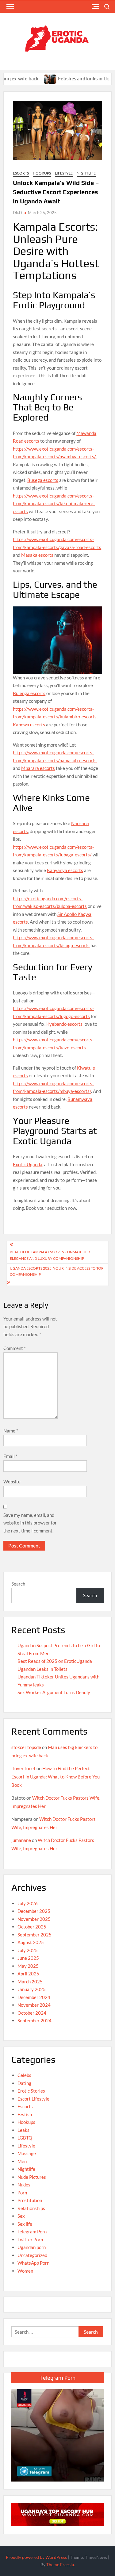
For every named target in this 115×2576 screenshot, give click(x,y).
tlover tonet (23, 1768)
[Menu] (10, 6)
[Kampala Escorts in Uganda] (57, 2514)
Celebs (24, 2075)
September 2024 (34, 2020)
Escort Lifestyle (33, 2099)
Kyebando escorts (64, 1024)
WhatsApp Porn (33, 2263)
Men (22, 2161)
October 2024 (32, 2013)
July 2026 (28, 1903)
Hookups (42, 173)
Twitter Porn (30, 2240)
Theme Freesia (60, 2564)
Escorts (21, 173)
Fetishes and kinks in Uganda (68, 79)
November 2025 (34, 1919)
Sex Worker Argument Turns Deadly (54, 1692)
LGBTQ (25, 2138)
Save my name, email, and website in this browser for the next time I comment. (30, 1523)
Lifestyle (64, 173)
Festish (25, 2114)
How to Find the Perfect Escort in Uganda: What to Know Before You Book (56, 1777)
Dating (24, 2083)
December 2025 (34, 1911)
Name (11, 1431)
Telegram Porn (32, 2232)
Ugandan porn (32, 2247)
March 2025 (30, 1982)
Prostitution (30, 2200)
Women (25, 2271)
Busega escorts (43, 480)
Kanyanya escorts (65, 870)
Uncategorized (32, 2255)
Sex (21, 2216)
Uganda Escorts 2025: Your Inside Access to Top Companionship (57, 1271)
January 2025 (32, 1989)
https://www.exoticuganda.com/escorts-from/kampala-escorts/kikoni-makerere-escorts (54, 504)
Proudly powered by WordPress (36, 2557)
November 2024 (34, 2005)
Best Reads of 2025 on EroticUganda (55, 1661)
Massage (27, 2153)
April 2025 (28, 1974)
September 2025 (34, 1935)
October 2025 (32, 1927)
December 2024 (34, 1997)
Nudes (24, 2185)
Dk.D (17, 213)
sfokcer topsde (26, 1747)
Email (10, 1456)
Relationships (31, 2208)
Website (12, 1482)
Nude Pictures (32, 2177)
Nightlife (86, 173)
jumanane (21, 1840)
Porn (22, 2193)
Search (18, 1584)
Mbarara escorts (38, 768)
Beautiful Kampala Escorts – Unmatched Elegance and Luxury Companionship (50, 1255)
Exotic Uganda (28, 1164)
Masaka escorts (37, 555)
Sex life (25, 2224)
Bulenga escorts (29, 693)
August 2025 (31, 1942)
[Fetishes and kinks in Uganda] (30, 79)
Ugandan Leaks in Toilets (42, 1669)
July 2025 (28, 1950)
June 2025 (28, 1958)
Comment (15, 1348)
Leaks (23, 2130)
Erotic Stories (31, 2091)
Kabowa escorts (29, 725)
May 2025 (28, 1966)
